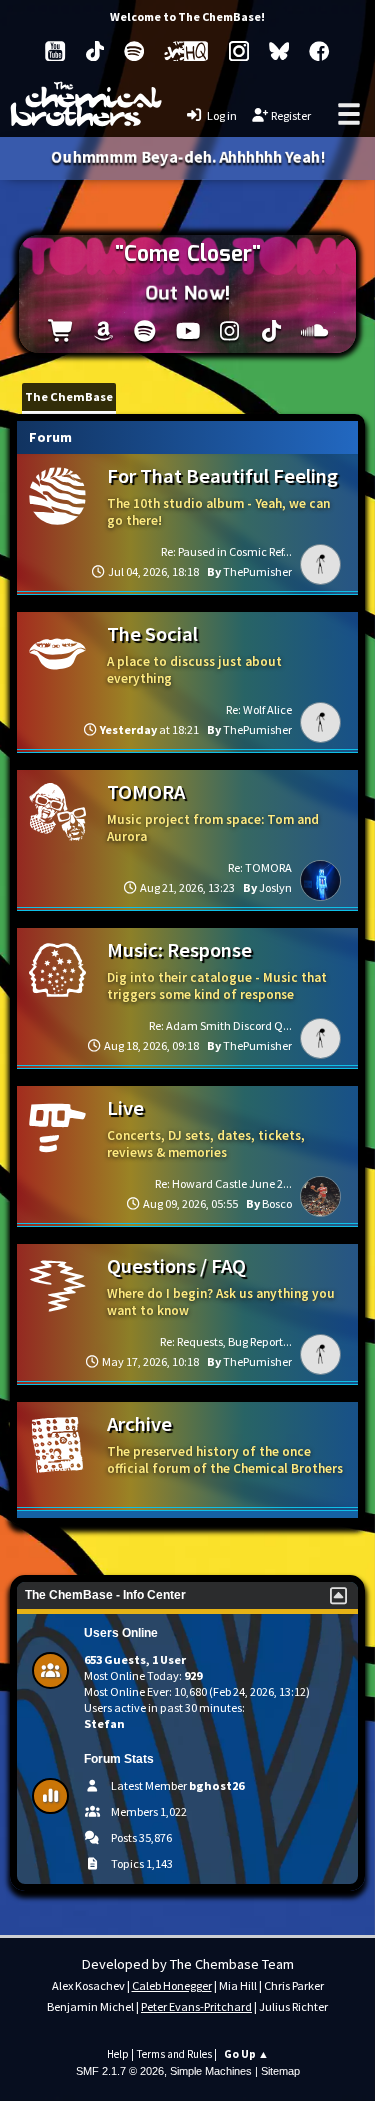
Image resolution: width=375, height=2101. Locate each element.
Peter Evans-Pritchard (196, 2006)
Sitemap (280, 2071)
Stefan (104, 1723)
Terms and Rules (174, 2054)
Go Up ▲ (246, 2054)
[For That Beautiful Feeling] (57, 495)
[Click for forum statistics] (58, 1796)
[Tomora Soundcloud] (313, 333)
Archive (139, 1424)
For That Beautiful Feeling (222, 476)
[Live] (57, 1127)
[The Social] (57, 653)
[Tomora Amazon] (103, 333)
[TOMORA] (57, 811)
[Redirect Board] (57, 1444)
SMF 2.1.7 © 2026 (120, 2071)
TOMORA (146, 792)
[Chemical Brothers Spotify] (134, 51)
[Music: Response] (57, 969)
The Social (152, 634)
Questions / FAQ (176, 1266)
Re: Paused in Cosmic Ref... (226, 551)
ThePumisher (257, 571)
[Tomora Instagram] (229, 333)
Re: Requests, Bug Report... (226, 1341)
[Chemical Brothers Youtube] (55, 51)
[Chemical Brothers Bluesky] (279, 51)
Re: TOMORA (260, 867)
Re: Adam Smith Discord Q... (220, 1025)
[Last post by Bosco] (320, 1196)
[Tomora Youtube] (187, 333)
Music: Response (179, 950)
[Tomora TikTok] (271, 333)
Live (125, 1108)
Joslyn (275, 887)
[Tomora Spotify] (145, 333)
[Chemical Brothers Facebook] (319, 51)
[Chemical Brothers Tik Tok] (95, 51)
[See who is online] (58, 1670)
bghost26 (216, 1785)
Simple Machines (211, 2071)
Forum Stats (119, 1759)
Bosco (277, 1203)
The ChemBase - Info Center (105, 1595)
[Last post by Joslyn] (320, 880)
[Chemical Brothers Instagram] (239, 51)
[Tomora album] (61, 333)
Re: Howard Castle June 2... (223, 1183)
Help (118, 2054)
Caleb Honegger (172, 1985)
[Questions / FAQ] (57, 1285)
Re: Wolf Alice (259, 709)
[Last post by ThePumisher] (320, 564)
